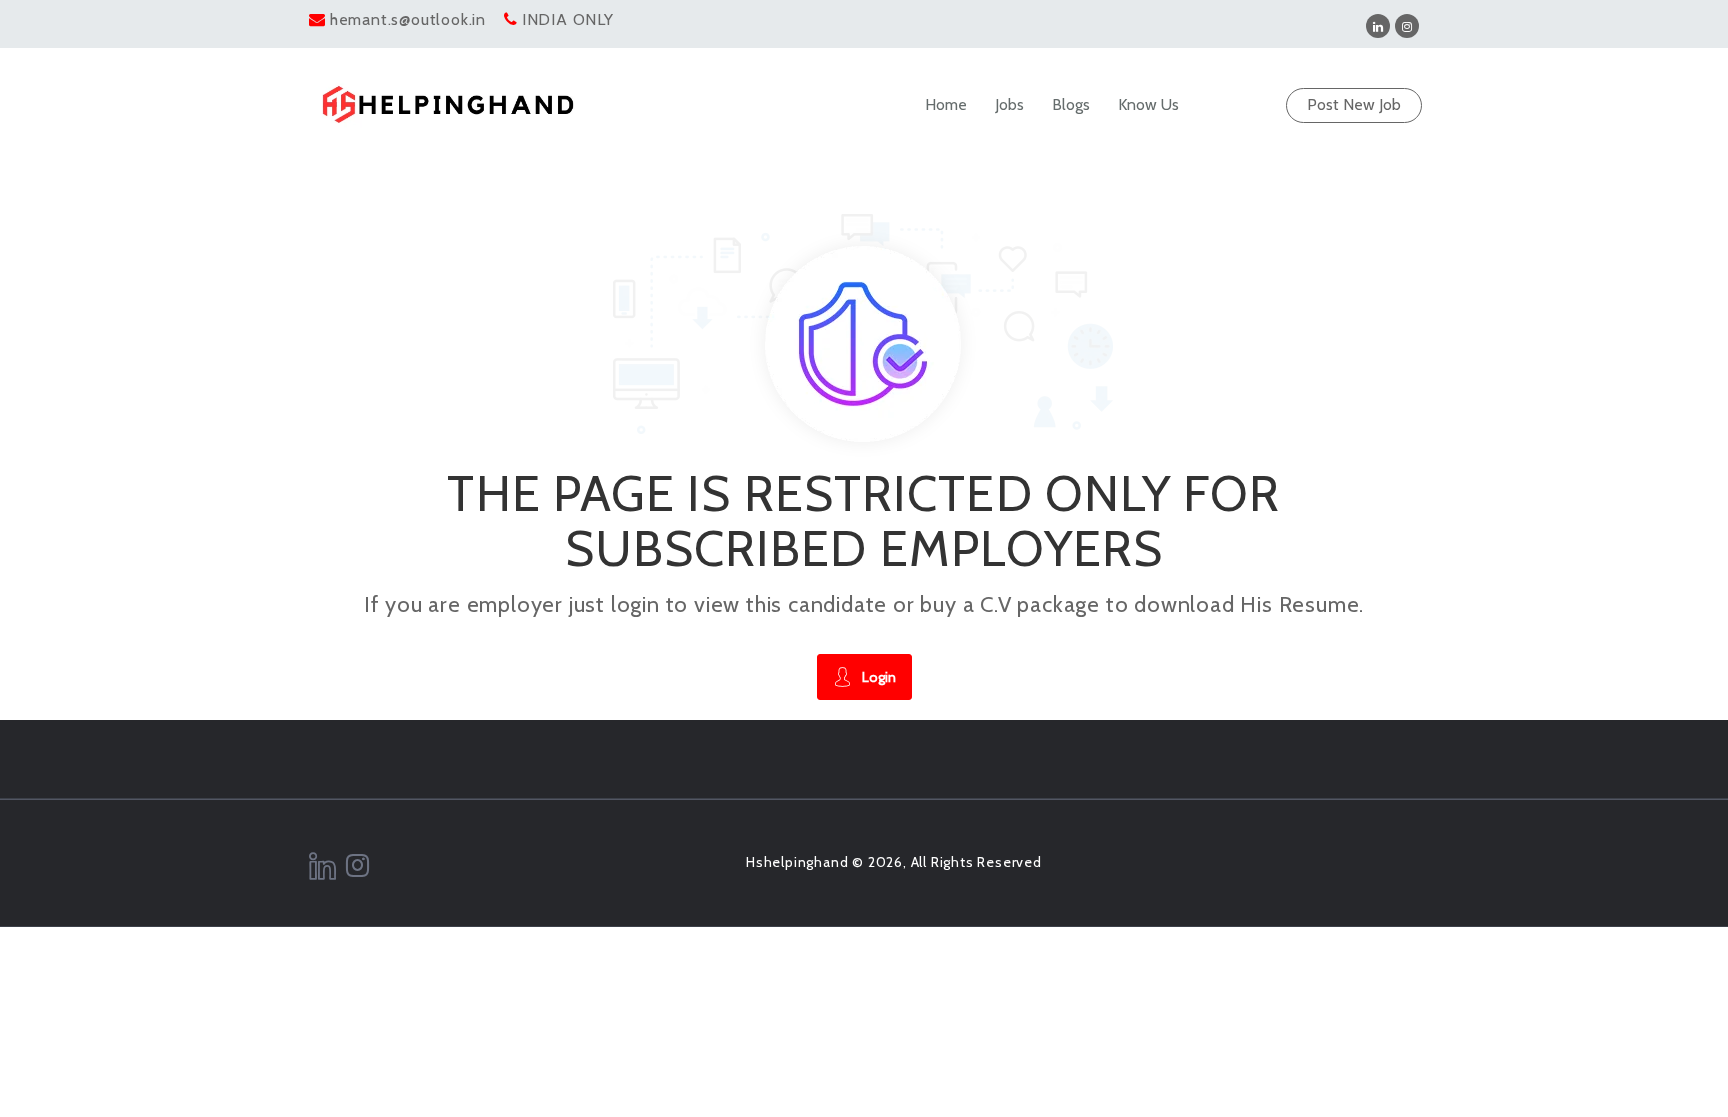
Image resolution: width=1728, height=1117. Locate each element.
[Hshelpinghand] (448, 104)
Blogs (1071, 104)
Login (879, 677)
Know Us (1148, 104)
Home (946, 104)
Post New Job (1354, 104)
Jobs (1009, 104)
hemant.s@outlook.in (408, 19)
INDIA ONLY (568, 19)
